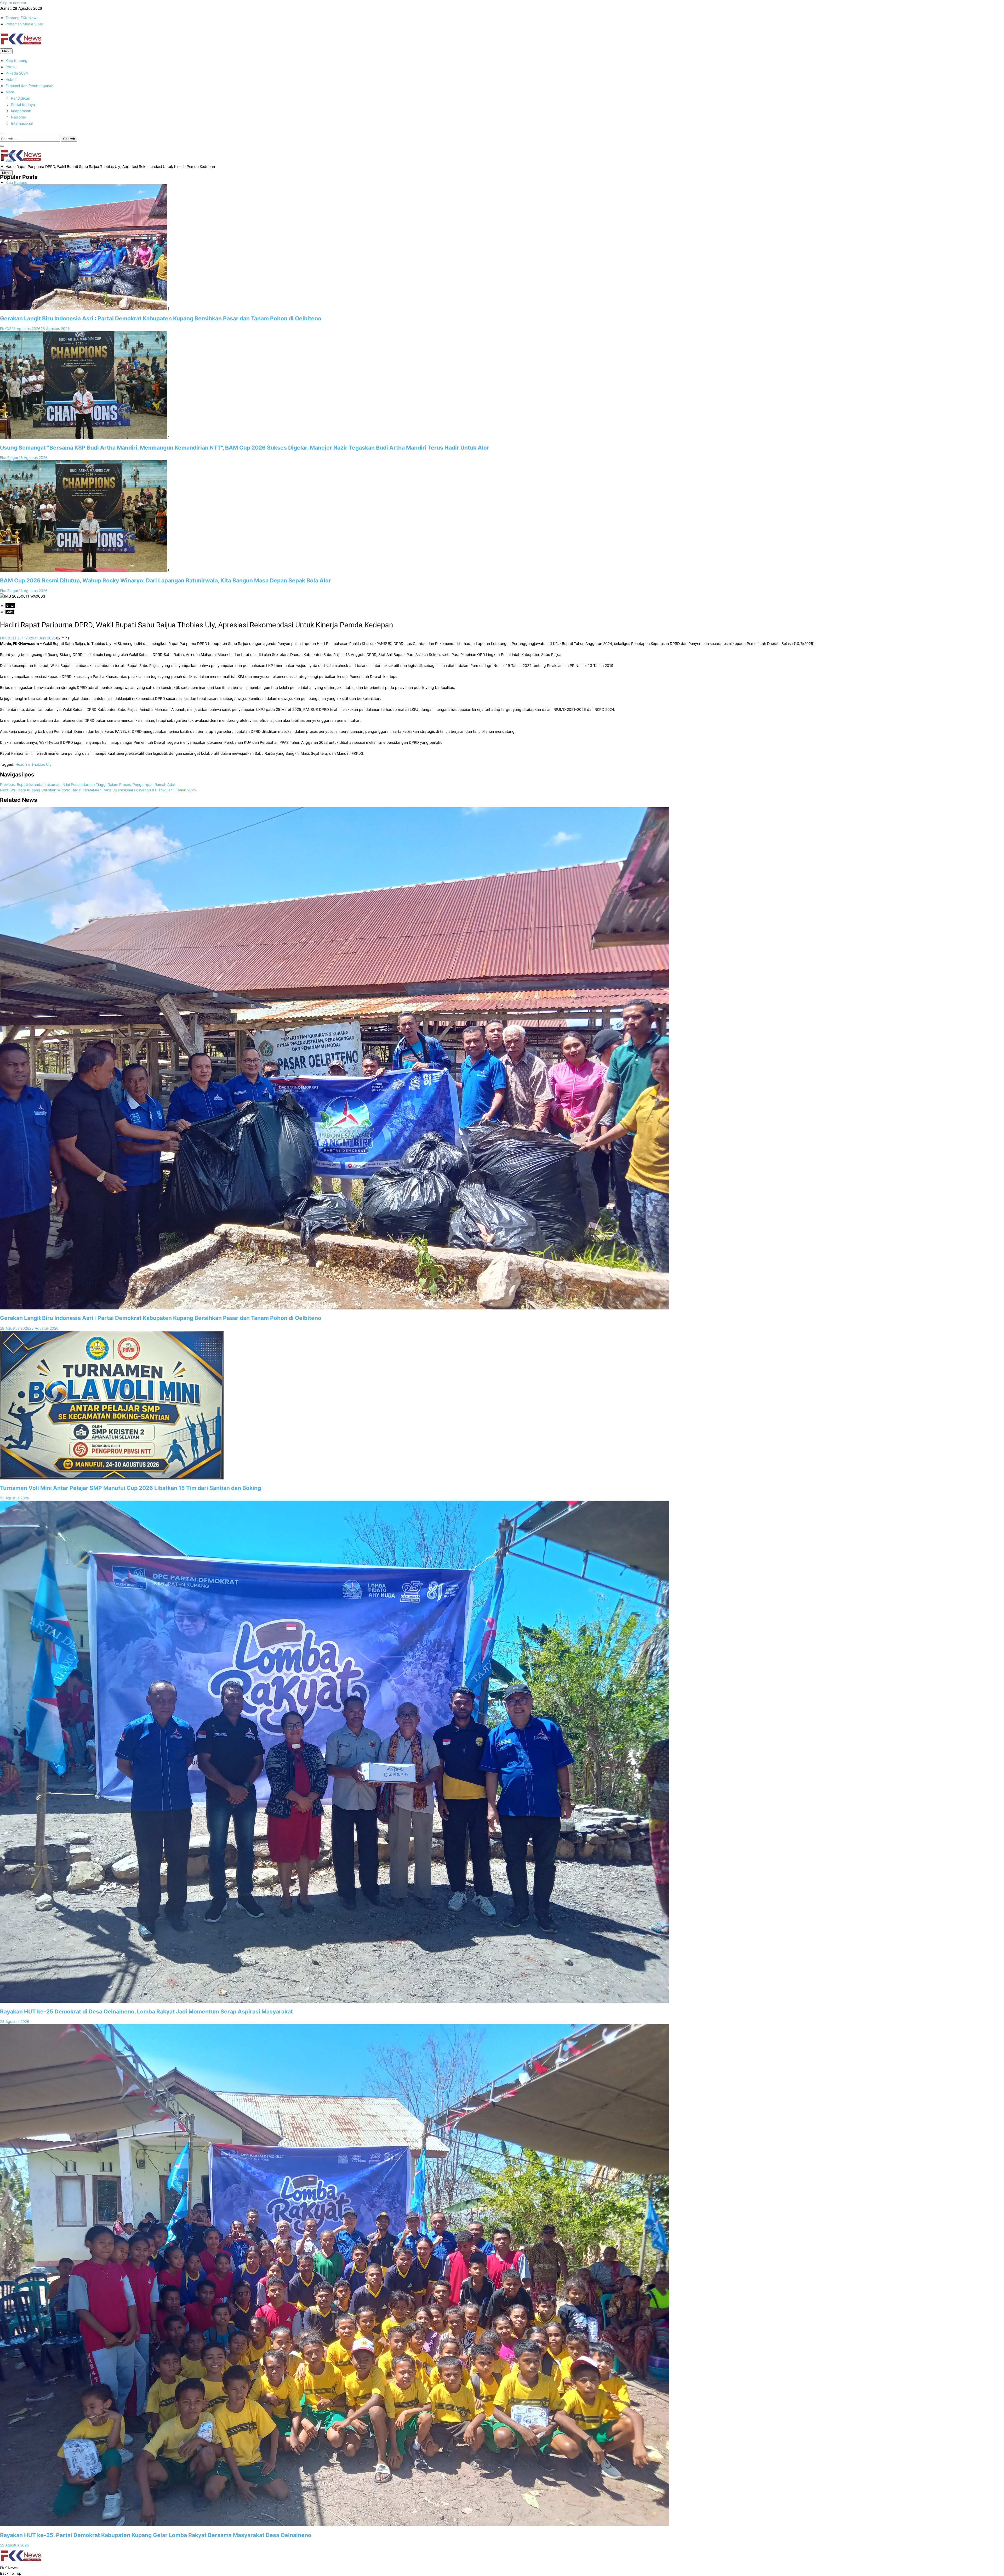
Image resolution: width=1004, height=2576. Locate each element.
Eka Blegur (9, 458)
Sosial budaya (23, 104)
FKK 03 (6, 638)
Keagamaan (21, 111)
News (10, 606)
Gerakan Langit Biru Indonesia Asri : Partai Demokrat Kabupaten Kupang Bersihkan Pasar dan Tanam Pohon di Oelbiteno (161, 318)
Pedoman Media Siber (24, 24)
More (10, 92)
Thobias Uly (41, 764)
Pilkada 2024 (17, 73)
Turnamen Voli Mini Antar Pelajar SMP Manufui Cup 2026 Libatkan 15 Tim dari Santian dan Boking (130, 1488)
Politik (11, 67)
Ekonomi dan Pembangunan (29, 86)
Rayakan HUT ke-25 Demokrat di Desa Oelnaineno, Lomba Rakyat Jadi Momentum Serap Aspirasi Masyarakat (146, 2012)
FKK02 (6, 329)
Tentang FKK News (22, 18)
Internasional (22, 123)
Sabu (10, 612)
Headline (23, 764)
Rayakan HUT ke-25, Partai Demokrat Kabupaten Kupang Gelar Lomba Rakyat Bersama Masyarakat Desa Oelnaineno (156, 2535)
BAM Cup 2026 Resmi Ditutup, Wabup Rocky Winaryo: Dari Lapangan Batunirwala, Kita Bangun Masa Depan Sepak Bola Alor (166, 580)
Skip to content (13, 3)
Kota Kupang (16, 61)
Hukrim (12, 79)
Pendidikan (21, 98)
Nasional (18, 117)
